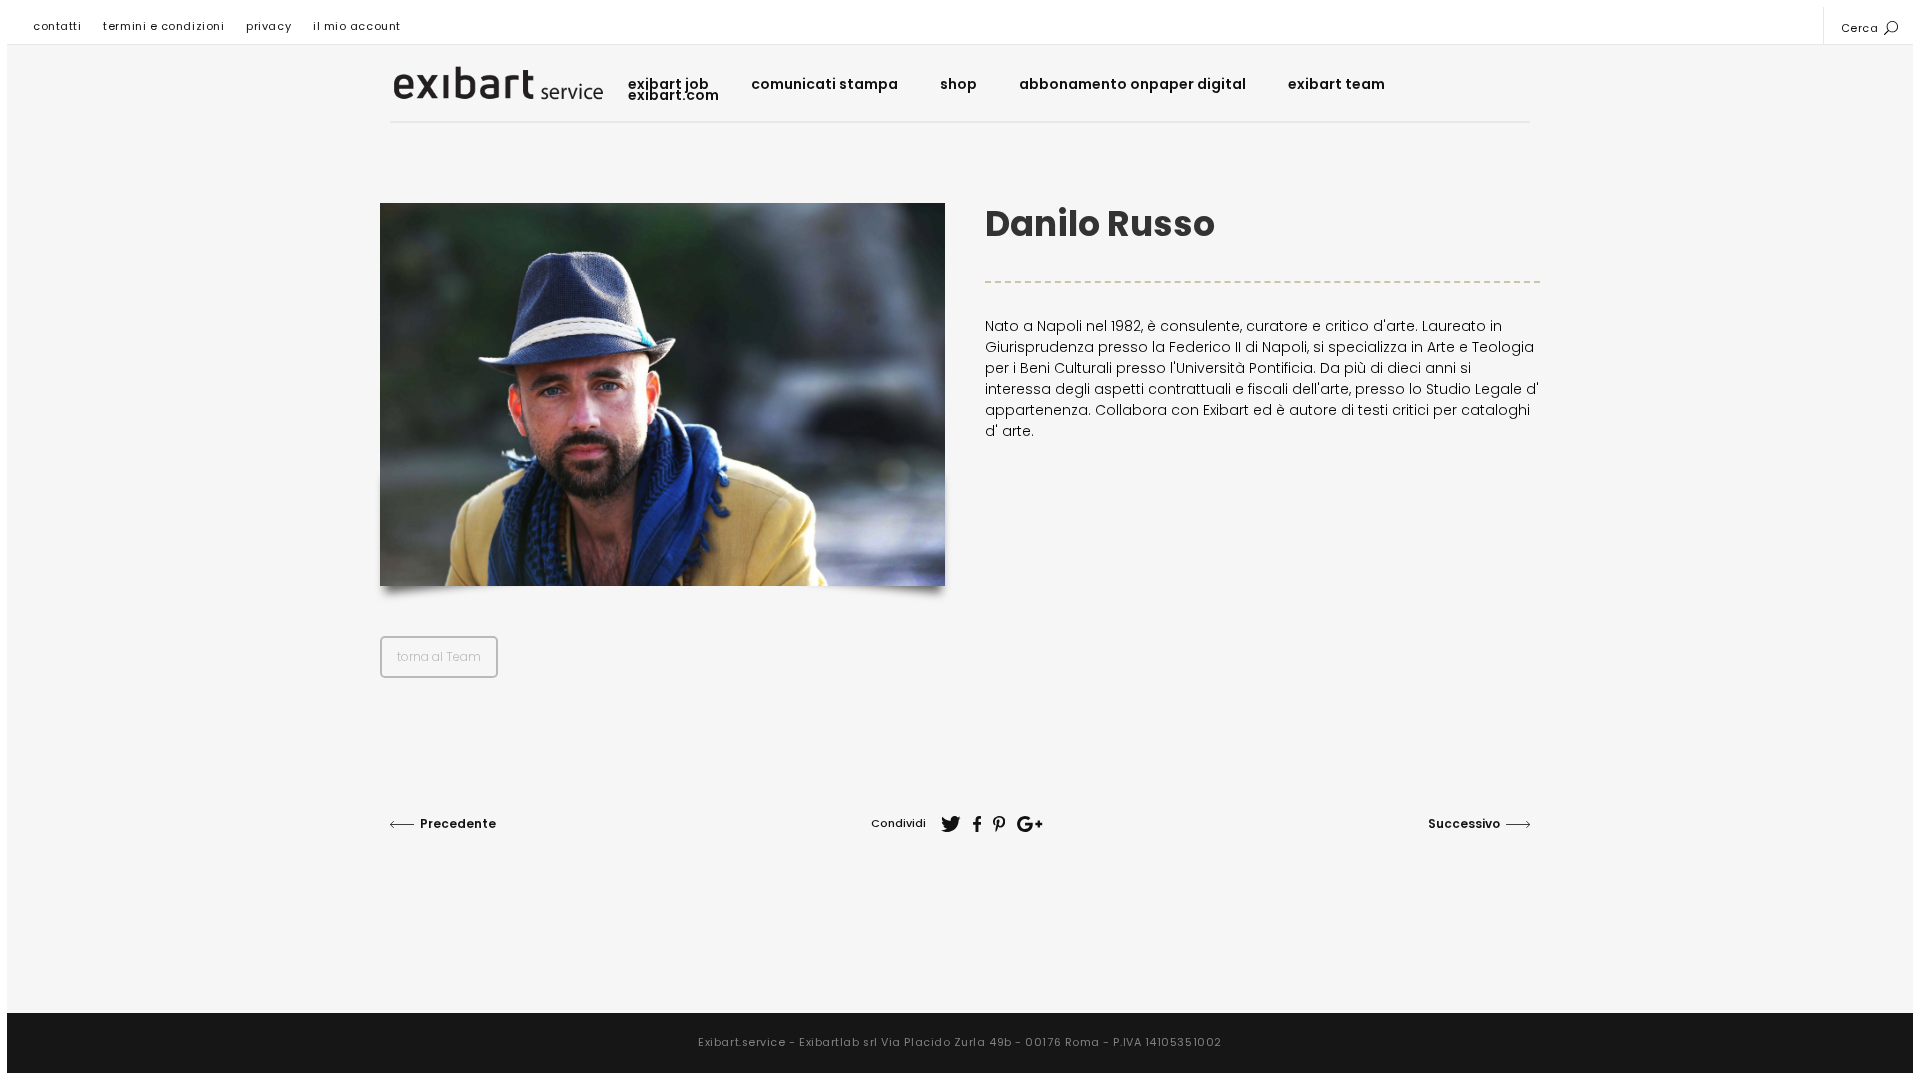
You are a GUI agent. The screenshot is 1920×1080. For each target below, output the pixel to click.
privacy (268, 26)
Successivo (1464, 823)
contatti (57, 26)
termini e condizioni (163, 26)
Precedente (458, 823)
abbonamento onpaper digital (1132, 84)
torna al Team (439, 656)
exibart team (1336, 84)
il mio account (357, 26)
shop (958, 84)
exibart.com (673, 95)
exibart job (668, 84)
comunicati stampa (824, 84)
